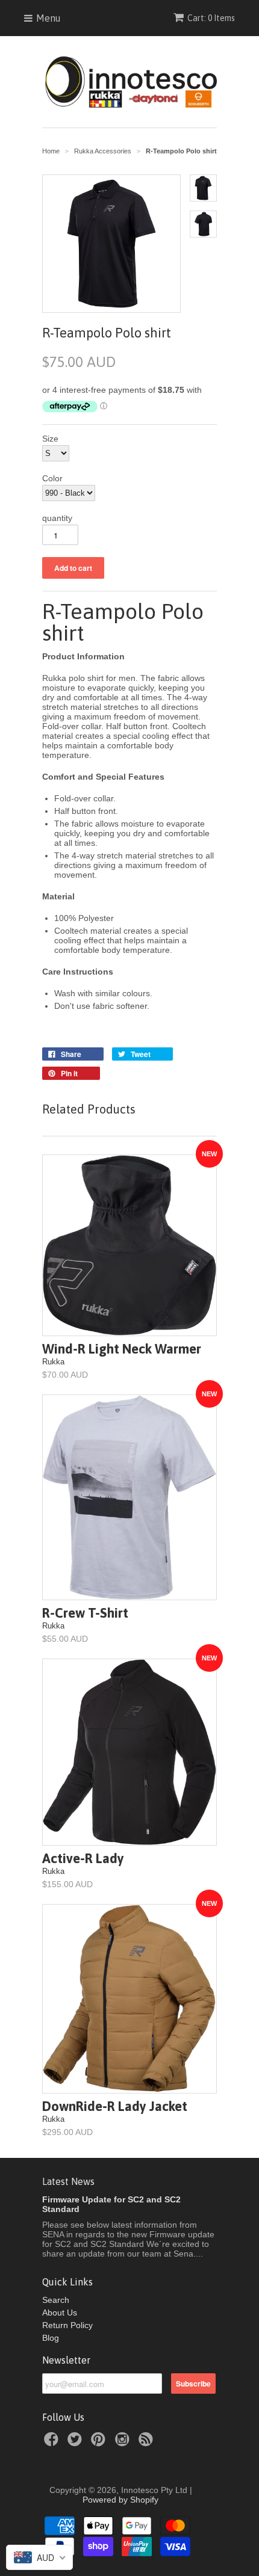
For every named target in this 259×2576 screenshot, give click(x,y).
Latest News (68, 2181)
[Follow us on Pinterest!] (100, 2443)
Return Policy (67, 2325)
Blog (51, 2338)
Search (56, 2300)
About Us (60, 2313)
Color (52, 478)
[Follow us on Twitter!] (76, 2443)
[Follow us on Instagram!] (124, 2443)
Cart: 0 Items (211, 18)
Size (50, 439)
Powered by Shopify (120, 2500)
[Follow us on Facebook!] (53, 2443)
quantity (57, 518)
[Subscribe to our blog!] (148, 2443)
